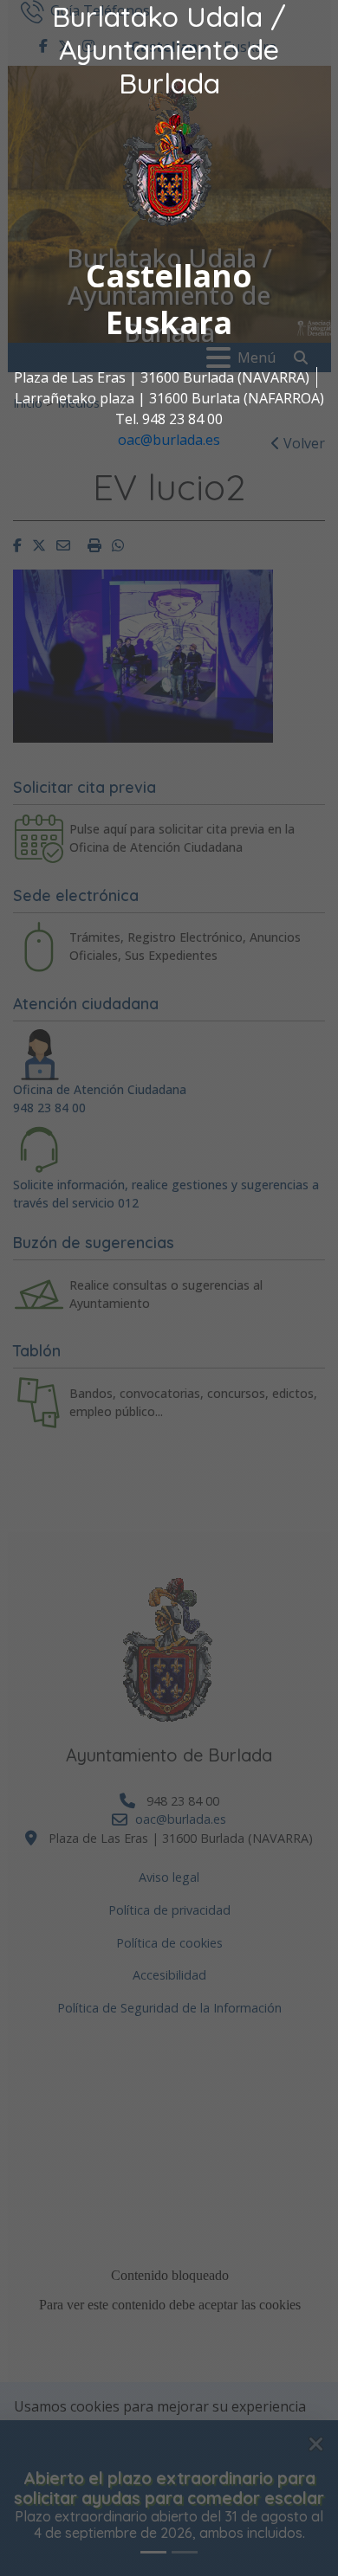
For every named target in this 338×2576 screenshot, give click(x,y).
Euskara (169, 322)
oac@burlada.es (169, 440)
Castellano (169, 276)
